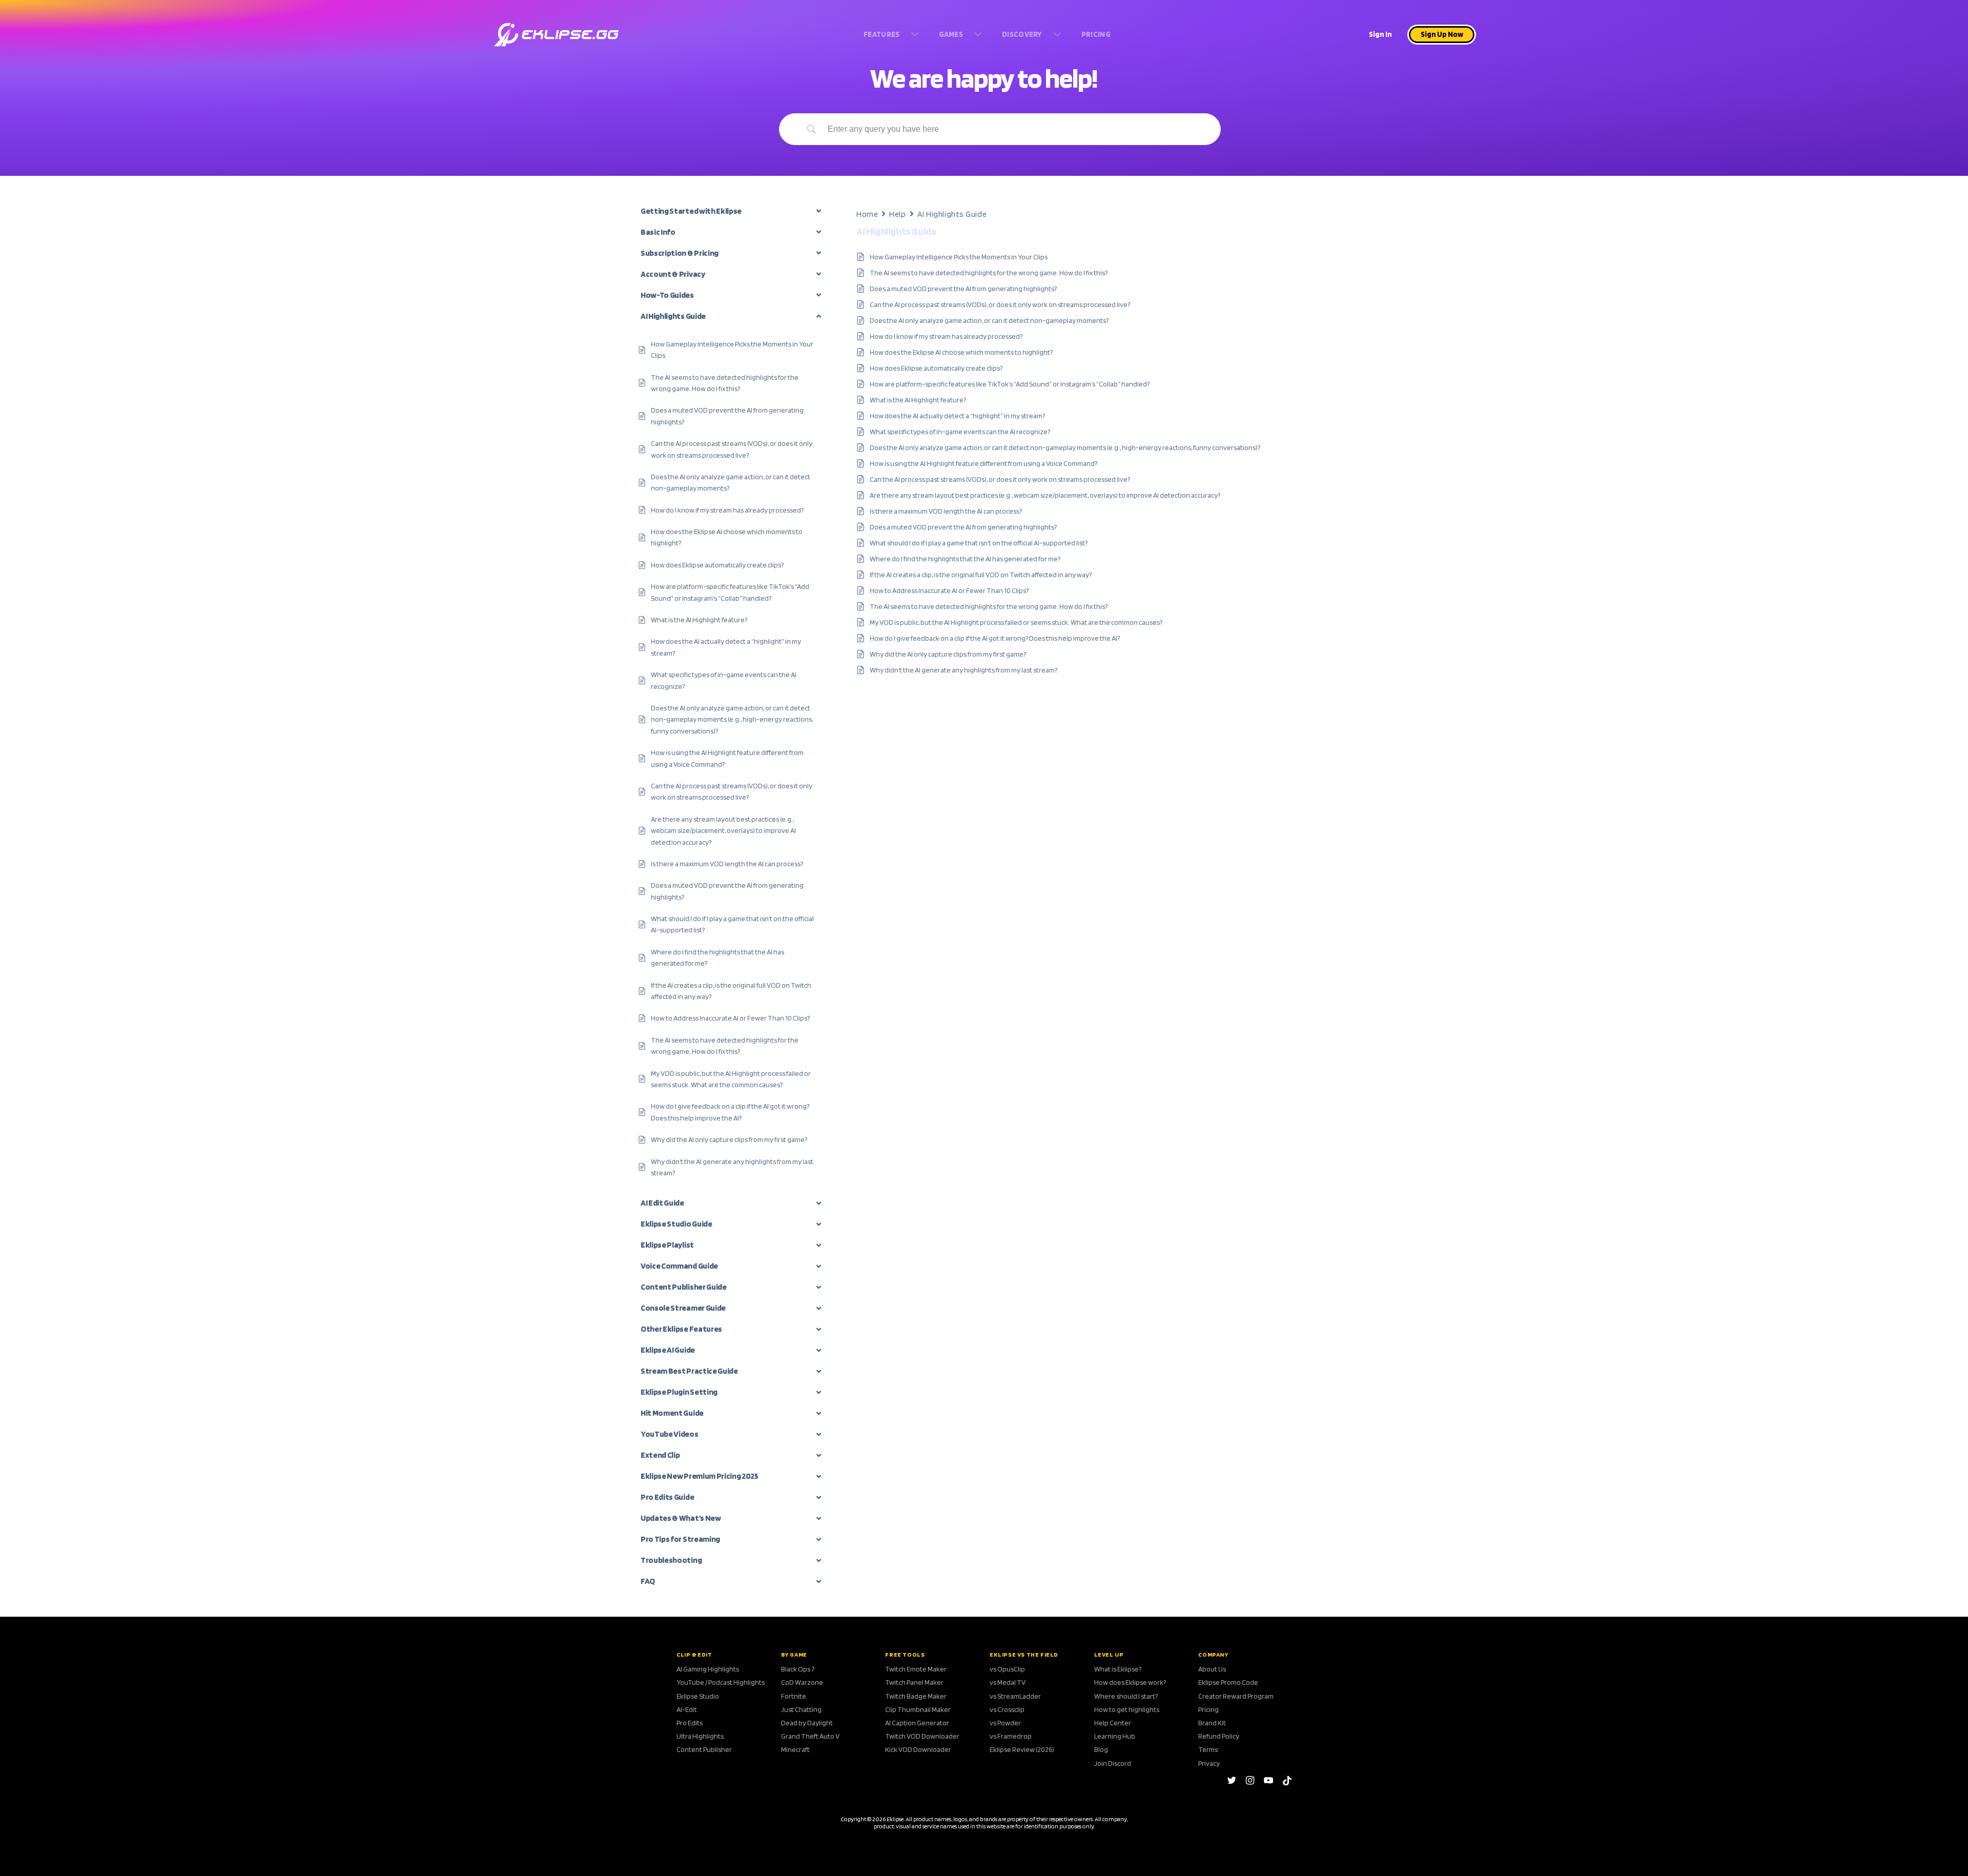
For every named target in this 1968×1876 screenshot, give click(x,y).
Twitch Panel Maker (914, 1682)
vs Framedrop (1011, 1736)
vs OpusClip (1007, 1669)
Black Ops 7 (798, 1669)
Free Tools (905, 1655)
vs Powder (1005, 1723)
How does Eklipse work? (1130, 1682)
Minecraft (795, 1749)
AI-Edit (687, 1709)
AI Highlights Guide (952, 214)
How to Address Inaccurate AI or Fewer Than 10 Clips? (949, 590)
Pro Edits (690, 1723)
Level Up (1109, 1655)
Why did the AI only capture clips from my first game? (948, 654)
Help (897, 214)
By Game (794, 1655)
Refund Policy (1219, 1736)
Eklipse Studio (698, 1696)
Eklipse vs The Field (1024, 1655)
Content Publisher (704, 1749)
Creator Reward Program (1236, 1696)
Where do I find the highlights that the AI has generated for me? (965, 559)
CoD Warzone (802, 1682)
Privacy (1209, 1763)
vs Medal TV (1008, 1682)
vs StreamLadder (1015, 1696)
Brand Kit (1212, 1723)
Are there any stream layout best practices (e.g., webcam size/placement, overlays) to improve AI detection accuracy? (1045, 495)
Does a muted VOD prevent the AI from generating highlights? (963, 289)
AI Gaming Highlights (708, 1669)
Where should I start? (1126, 1696)
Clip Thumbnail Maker (918, 1709)
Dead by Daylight (807, 1723)
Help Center (1113, 1723)
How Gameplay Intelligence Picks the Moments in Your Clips (959, 257)
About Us (1212, 1669)
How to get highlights (1127, 1709)
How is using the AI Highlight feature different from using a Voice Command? (983, 463)
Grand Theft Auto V (810, 1736)
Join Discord (1113, 1763)
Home (867, 214)
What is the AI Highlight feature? (918, 400)
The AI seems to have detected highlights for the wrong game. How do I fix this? (989, 273)
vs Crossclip (1007, 1709)
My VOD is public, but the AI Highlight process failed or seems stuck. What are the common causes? (1016, 622)
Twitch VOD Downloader (922, 1736)
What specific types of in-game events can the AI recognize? (960, 432)
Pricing (1208, 1709)
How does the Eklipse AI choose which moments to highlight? (961, 352)
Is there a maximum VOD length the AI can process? (946, 511)
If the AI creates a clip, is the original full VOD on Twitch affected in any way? (981, 575)
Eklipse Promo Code (1228, 1682)
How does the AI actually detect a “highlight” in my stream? (957, 416)
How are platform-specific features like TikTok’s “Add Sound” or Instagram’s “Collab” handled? (1010, 384)
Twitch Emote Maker (916, 1669)
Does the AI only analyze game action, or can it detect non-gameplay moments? (989, 320)
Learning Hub (1115, 1736)
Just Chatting (801, 1709)
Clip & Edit (694, 1655)
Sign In (1380, 34)
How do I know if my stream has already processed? (946, 336)
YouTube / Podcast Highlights (721, 1682)
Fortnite (794, 1696)
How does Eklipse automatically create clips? (936, 368)
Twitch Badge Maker (916, 1696)
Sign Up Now (1442, 34)
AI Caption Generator (917, 1723)
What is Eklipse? (1118, 1669)
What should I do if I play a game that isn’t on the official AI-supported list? (979, 543)
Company (1213, 1655)
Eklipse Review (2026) (1022, 1749)
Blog (1101, 1749)
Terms (1208, 1749)
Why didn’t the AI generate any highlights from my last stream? (963, 670)
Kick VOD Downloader (918, 1749)
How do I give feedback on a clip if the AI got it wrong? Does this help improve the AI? (995, 638)
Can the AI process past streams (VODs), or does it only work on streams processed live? (1000, 304)
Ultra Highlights (700, 1736)
